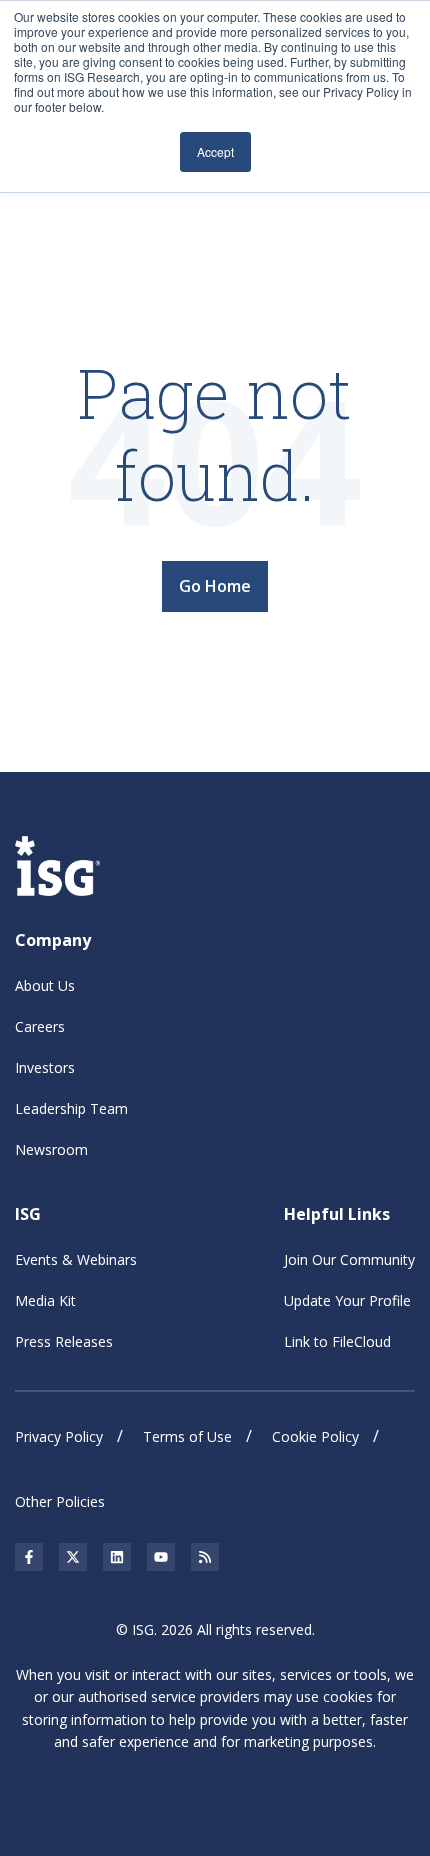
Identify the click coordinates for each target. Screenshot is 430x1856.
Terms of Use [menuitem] (187, 1436)
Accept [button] (215, 151)
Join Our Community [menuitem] (349, 1259)
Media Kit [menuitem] (45, 1300)
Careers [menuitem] (40, 1026)
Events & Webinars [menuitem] (76, 1259)
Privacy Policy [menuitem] (59, 1436)
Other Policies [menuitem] (60, 1501)
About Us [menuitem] (45, 985)
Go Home (215, 586)
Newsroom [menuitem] (51, 1149)
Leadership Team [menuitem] (71, 1108)
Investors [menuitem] (45, 1067)
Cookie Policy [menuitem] (315, 1436)
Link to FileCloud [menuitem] (337, 1341)
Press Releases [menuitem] (64, 1341)
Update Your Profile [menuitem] (347, 1300)
